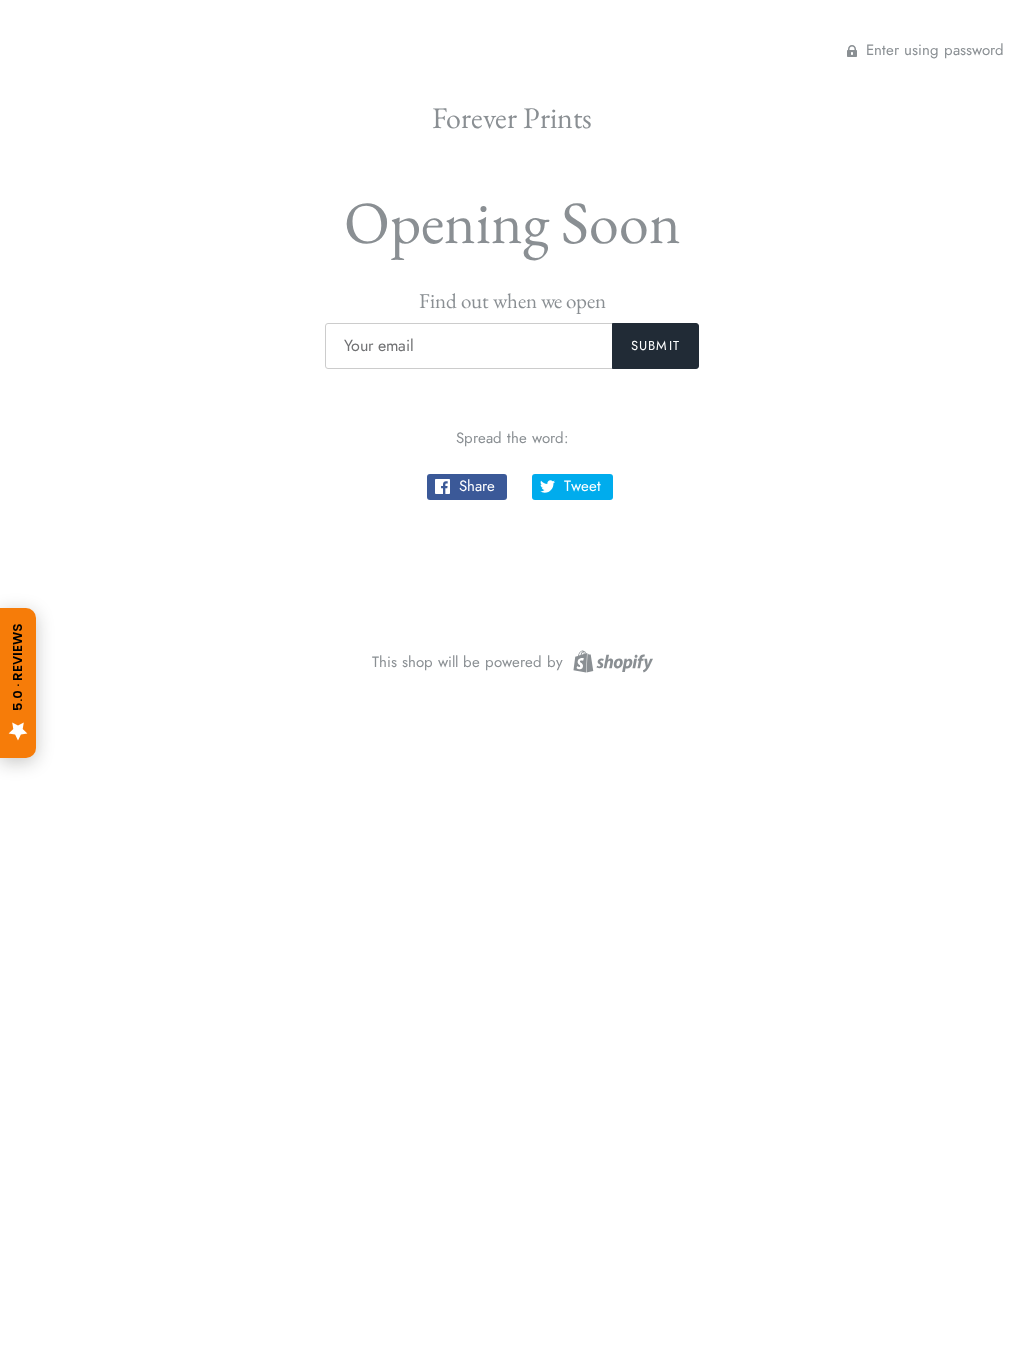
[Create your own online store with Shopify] (610, 660)
